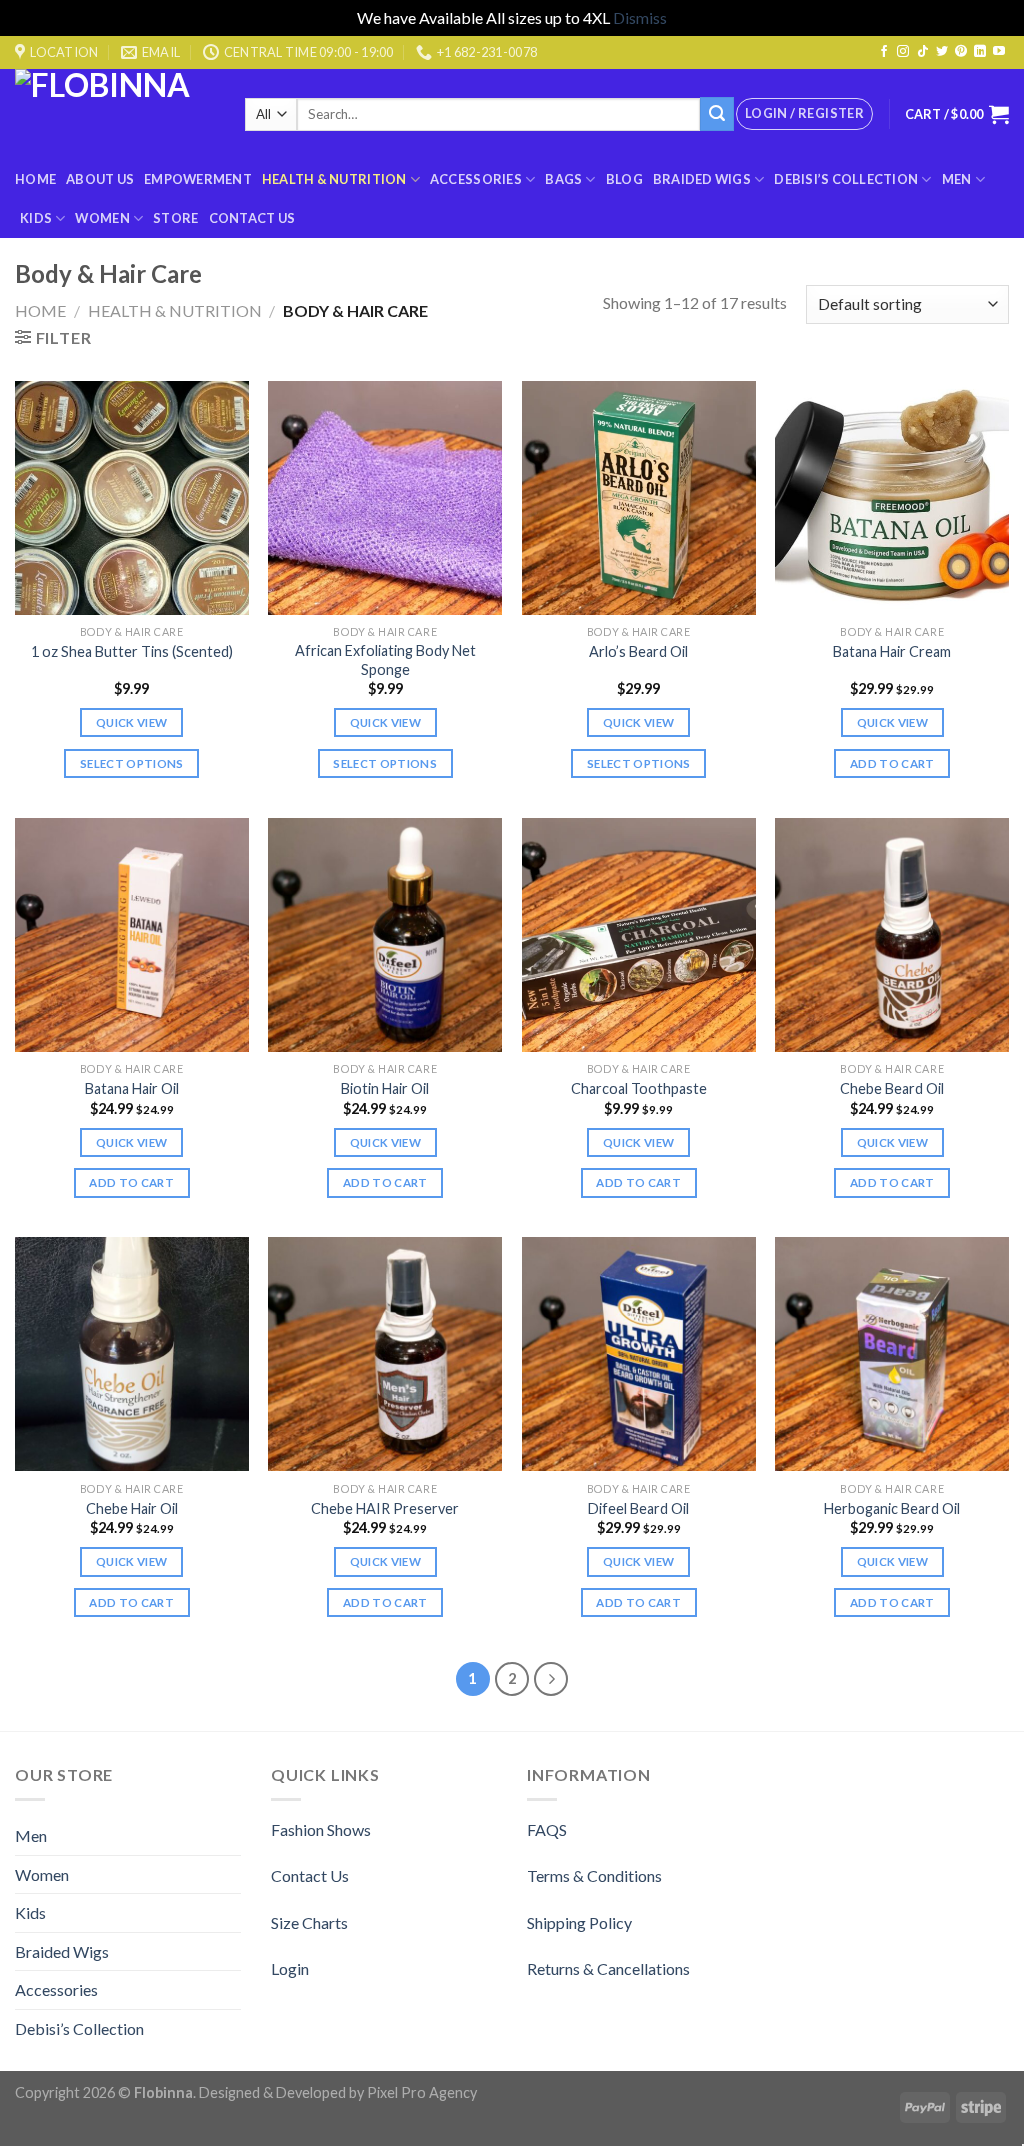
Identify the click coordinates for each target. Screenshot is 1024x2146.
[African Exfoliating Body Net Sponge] (385, 498)
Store (175, 218)
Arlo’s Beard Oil (638, 651)
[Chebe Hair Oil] (132, 1354)
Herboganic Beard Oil (892, 1508)
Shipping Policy (579, 1922)
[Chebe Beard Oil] (892, 935)
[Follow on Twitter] (942, 52)
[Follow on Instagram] (903, 52)
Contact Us (252, 218)
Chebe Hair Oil (132, 1508)
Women (102, 218)
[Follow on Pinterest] (961, 52)
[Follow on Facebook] (884, 52)
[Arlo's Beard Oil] (639, 498)
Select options (132, 763)
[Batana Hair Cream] (892, 498)
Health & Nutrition (334, 179)
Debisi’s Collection (846, 179)
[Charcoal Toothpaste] (639, 935)
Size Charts (309, 1922)
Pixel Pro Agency (422, 2092)
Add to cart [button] (892, 763)
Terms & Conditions (594, 1875)
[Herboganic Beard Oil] (892, 1354)
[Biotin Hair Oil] (385, 935)
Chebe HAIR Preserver (385, 1508)
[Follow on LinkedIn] (980, 52)
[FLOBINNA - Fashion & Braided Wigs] (115, 114)
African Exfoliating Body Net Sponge (385, 660)
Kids (36, 218)
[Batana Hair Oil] (132, 935)
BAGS (563, 179)
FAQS (547, 1829)
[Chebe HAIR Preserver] (385, 1354)
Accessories (476, 179)
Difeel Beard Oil (638, 1508)
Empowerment (198, 179)
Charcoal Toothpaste (639, 1088)
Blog (624, 179)
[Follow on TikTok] (923, 52)
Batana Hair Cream (892, 651)
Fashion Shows (321, 1829)
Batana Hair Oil (132, 1088)
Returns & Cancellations (608, 1968)
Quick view (131, 722)
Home (35, 179)
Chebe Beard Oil (892, 1088)
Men (957, 179)
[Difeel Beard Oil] (639, 1354)
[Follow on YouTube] (999, 52)
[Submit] (717, 114)
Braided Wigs (702, 179)
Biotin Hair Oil (385, 1088)
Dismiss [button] (640, 17)
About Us (100, 179)
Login (290, 1968)
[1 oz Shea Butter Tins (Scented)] (132, 498)
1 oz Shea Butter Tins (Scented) (132, 651)
